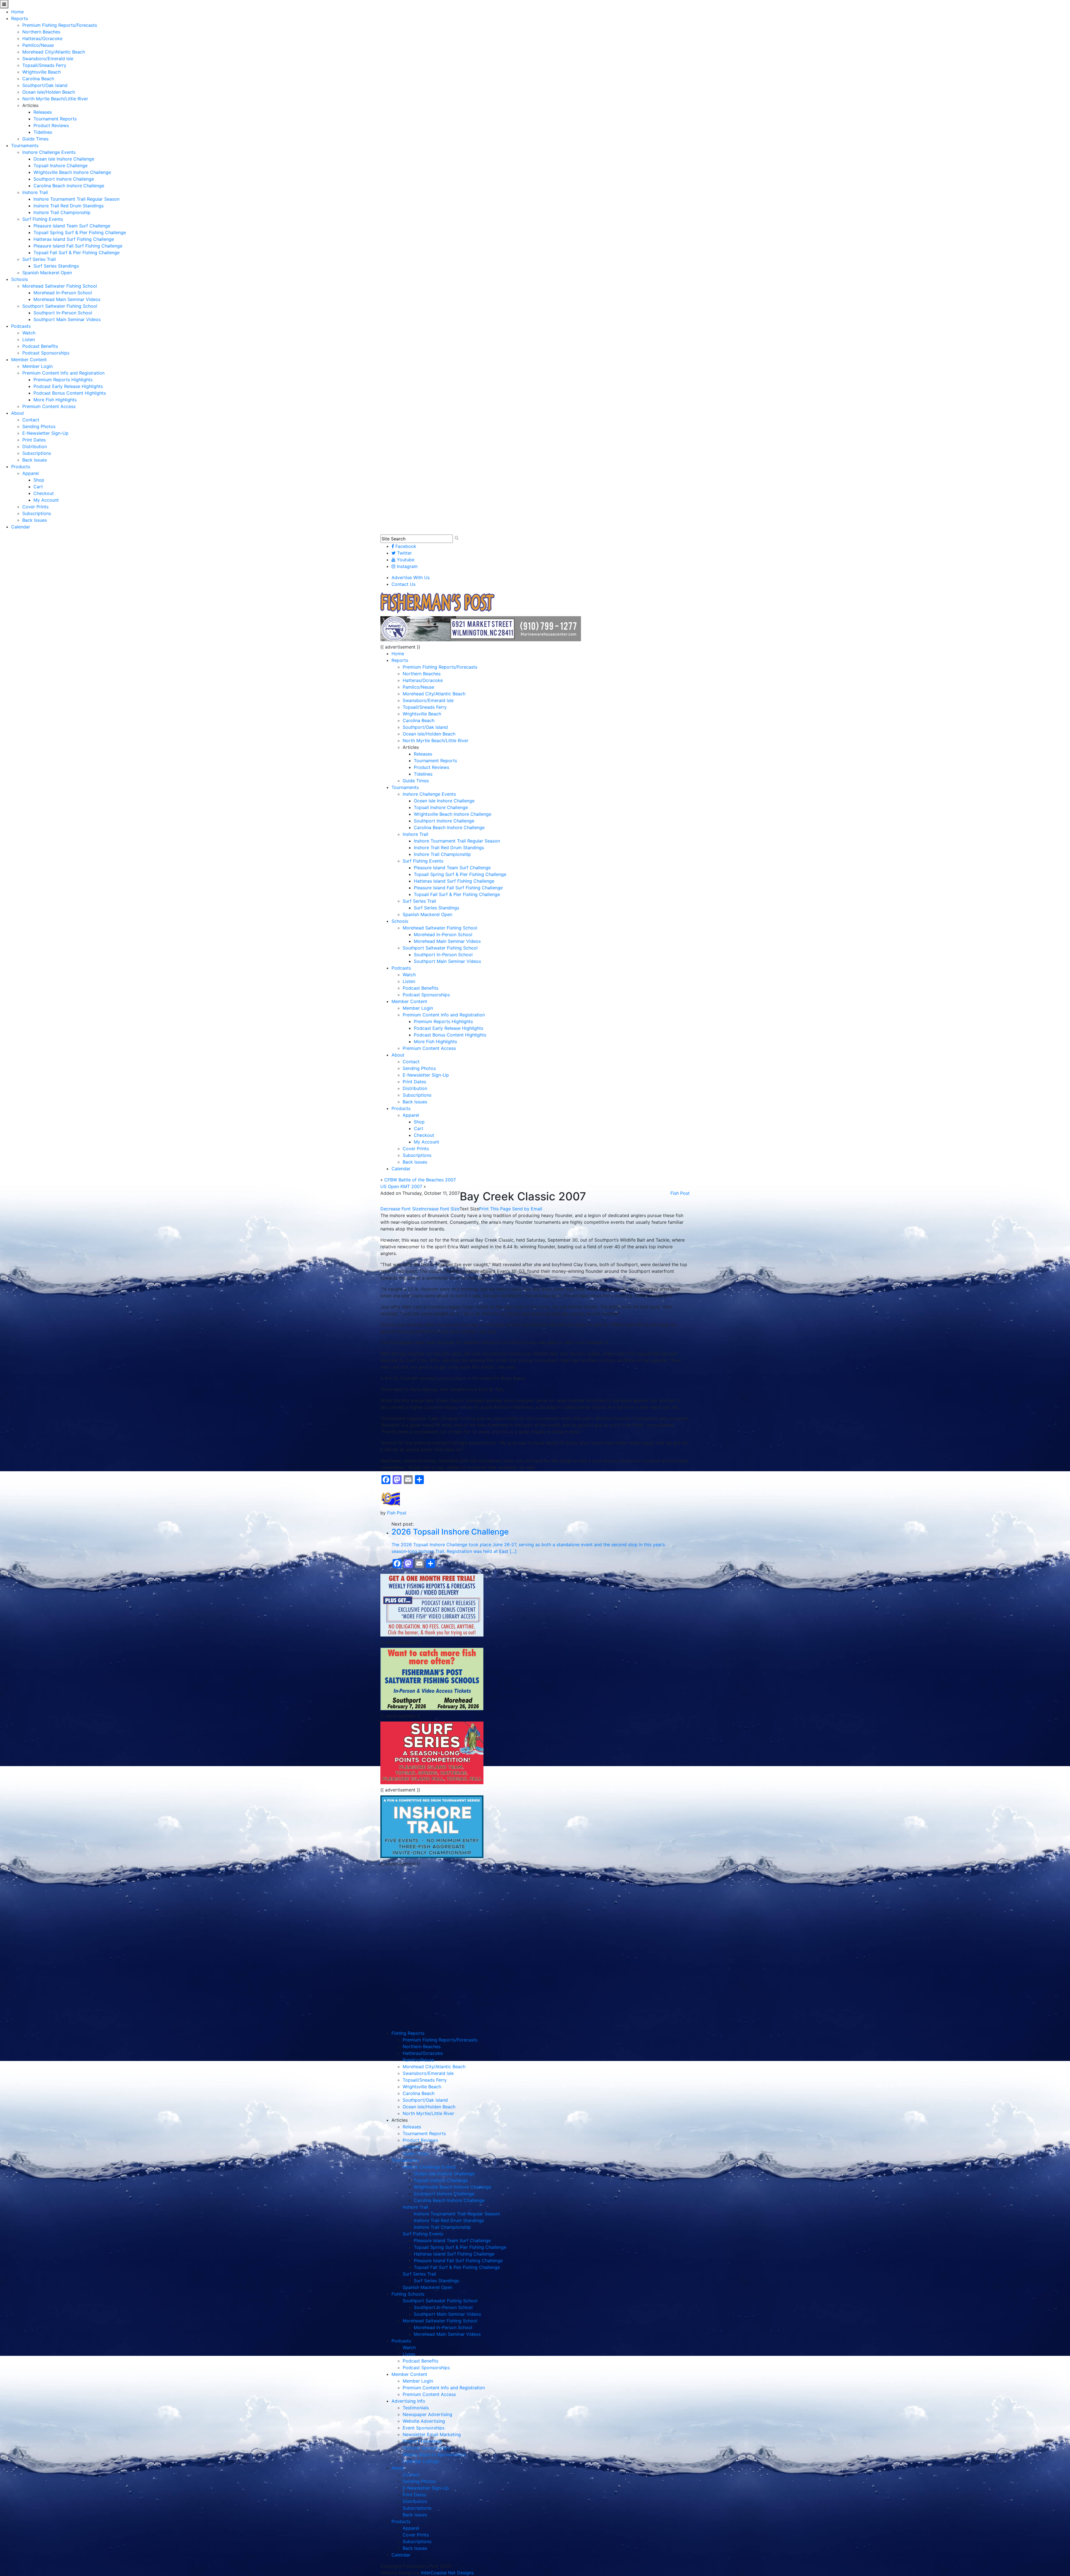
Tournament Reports (55, 119)
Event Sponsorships (424, 2428)
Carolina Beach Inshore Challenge (69, 186)
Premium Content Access (49, 406)
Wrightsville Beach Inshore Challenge (72, 172)
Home (17, 12)
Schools (20, 279)
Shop (39, 480)
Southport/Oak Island (45, 85)
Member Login (37, 366)
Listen (29, 339)
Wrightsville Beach (42, 72)
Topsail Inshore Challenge (60, 166)
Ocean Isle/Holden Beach (49, 92)
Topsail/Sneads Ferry (44, 65)
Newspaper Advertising (427, 2414)
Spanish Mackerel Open (47, 273)
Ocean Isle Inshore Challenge (64, 159)
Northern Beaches (41, 32)
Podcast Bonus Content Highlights (70, 393)
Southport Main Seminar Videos (67, 319)
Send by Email (527, 1209)
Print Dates (34, 440)
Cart (38, 487)
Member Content (29, 360)
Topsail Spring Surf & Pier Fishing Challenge (80, 232)
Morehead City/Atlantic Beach (54, 52)
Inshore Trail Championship (62, 212)
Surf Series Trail (39, 259)
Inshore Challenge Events (49, 152)
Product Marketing (422, 2441)
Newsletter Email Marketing (432, 2434)
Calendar (21, 527)
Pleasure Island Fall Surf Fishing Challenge (78, 246)
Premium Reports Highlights (63, 380)
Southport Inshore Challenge (64, 179)
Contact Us (403, 584)
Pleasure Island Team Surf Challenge (72, 226)
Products (21, 467)
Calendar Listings (421, 2461)
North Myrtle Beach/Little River (55, 99)
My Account (46, 500)
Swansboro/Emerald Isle (48, 59)
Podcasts (21, 326)
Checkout (44, 493)
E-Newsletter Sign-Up (45, 433)
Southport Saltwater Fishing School (60, 306)
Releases (43, 112)
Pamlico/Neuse (38, 45)
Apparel (31, 473)
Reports (20, 18)
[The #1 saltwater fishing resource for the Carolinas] (437, 603)
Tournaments (25, 145)
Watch (29, 333)
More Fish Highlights (55, 400)
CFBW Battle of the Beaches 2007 (420, 1180)
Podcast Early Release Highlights (68, 386)
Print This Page (495, 1209)
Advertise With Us (411, 577)
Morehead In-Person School (63, 293)
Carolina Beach (38, 79)
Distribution (35, 446)
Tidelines (43, 132)
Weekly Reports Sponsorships (434, 2454)
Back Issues (35, 460)
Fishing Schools (408, 2294)
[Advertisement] (432, 1908)
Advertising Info (408, 2401)
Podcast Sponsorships (46, 353)
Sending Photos (39, 426)
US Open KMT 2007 (401, 1186)
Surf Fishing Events (43, 219)
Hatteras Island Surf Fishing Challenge (74, 239)
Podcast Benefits (40, 346)
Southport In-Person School (63, 313)
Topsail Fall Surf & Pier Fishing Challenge (76, 252)
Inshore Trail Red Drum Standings (69, 206)
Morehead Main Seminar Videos (67, 299)
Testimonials (416, 2408)
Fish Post (680, 1193)
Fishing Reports (408, 2033)
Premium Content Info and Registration (63, 373)
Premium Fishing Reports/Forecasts (60, 25)
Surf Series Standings (56, 266)
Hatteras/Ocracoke (42, 38)
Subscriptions (37, 453)
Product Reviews (51, 125)
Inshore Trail (35, 192)
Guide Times (35, 139)
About (18, 413)
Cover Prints (35, 507)
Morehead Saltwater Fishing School (60, 286)
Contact (31, 420)
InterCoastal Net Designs (447, 2573)
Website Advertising (424, 2421)
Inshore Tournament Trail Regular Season (76, 199)
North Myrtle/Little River (428, 2113)
